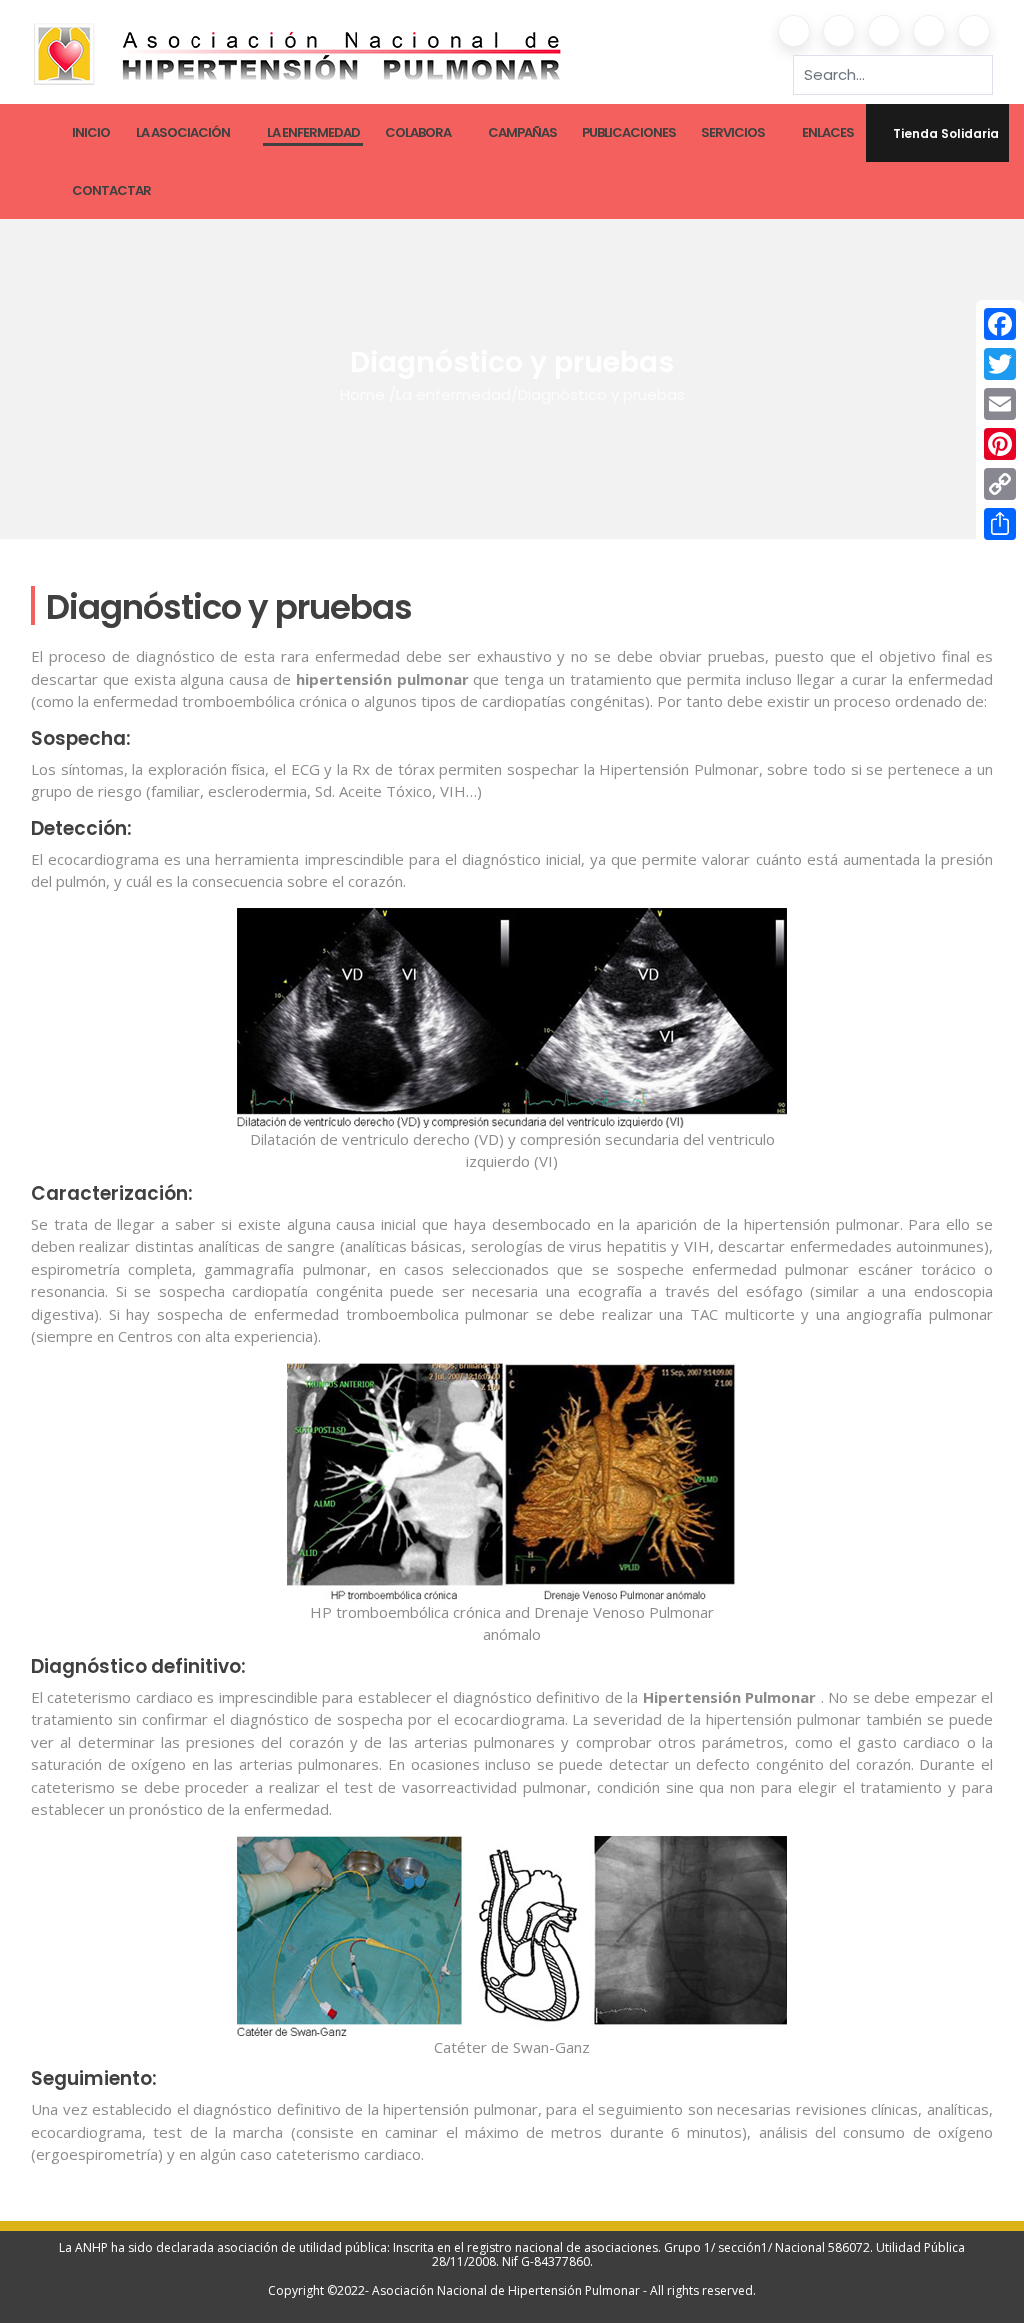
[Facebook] (1000, 324)
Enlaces (828, 132)
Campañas (522, 132)
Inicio (91, 132)
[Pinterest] (1000, 444)
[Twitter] (1000, 364)
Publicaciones (629, 132)
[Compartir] (1000, 524)
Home (362, 394)
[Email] (1000, 404)
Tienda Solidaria (946, 133)
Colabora (418, 132)
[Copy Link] (1000, 484)
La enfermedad (313, 132)
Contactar (111, 190)
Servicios (733, 132)
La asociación (183, 132)
